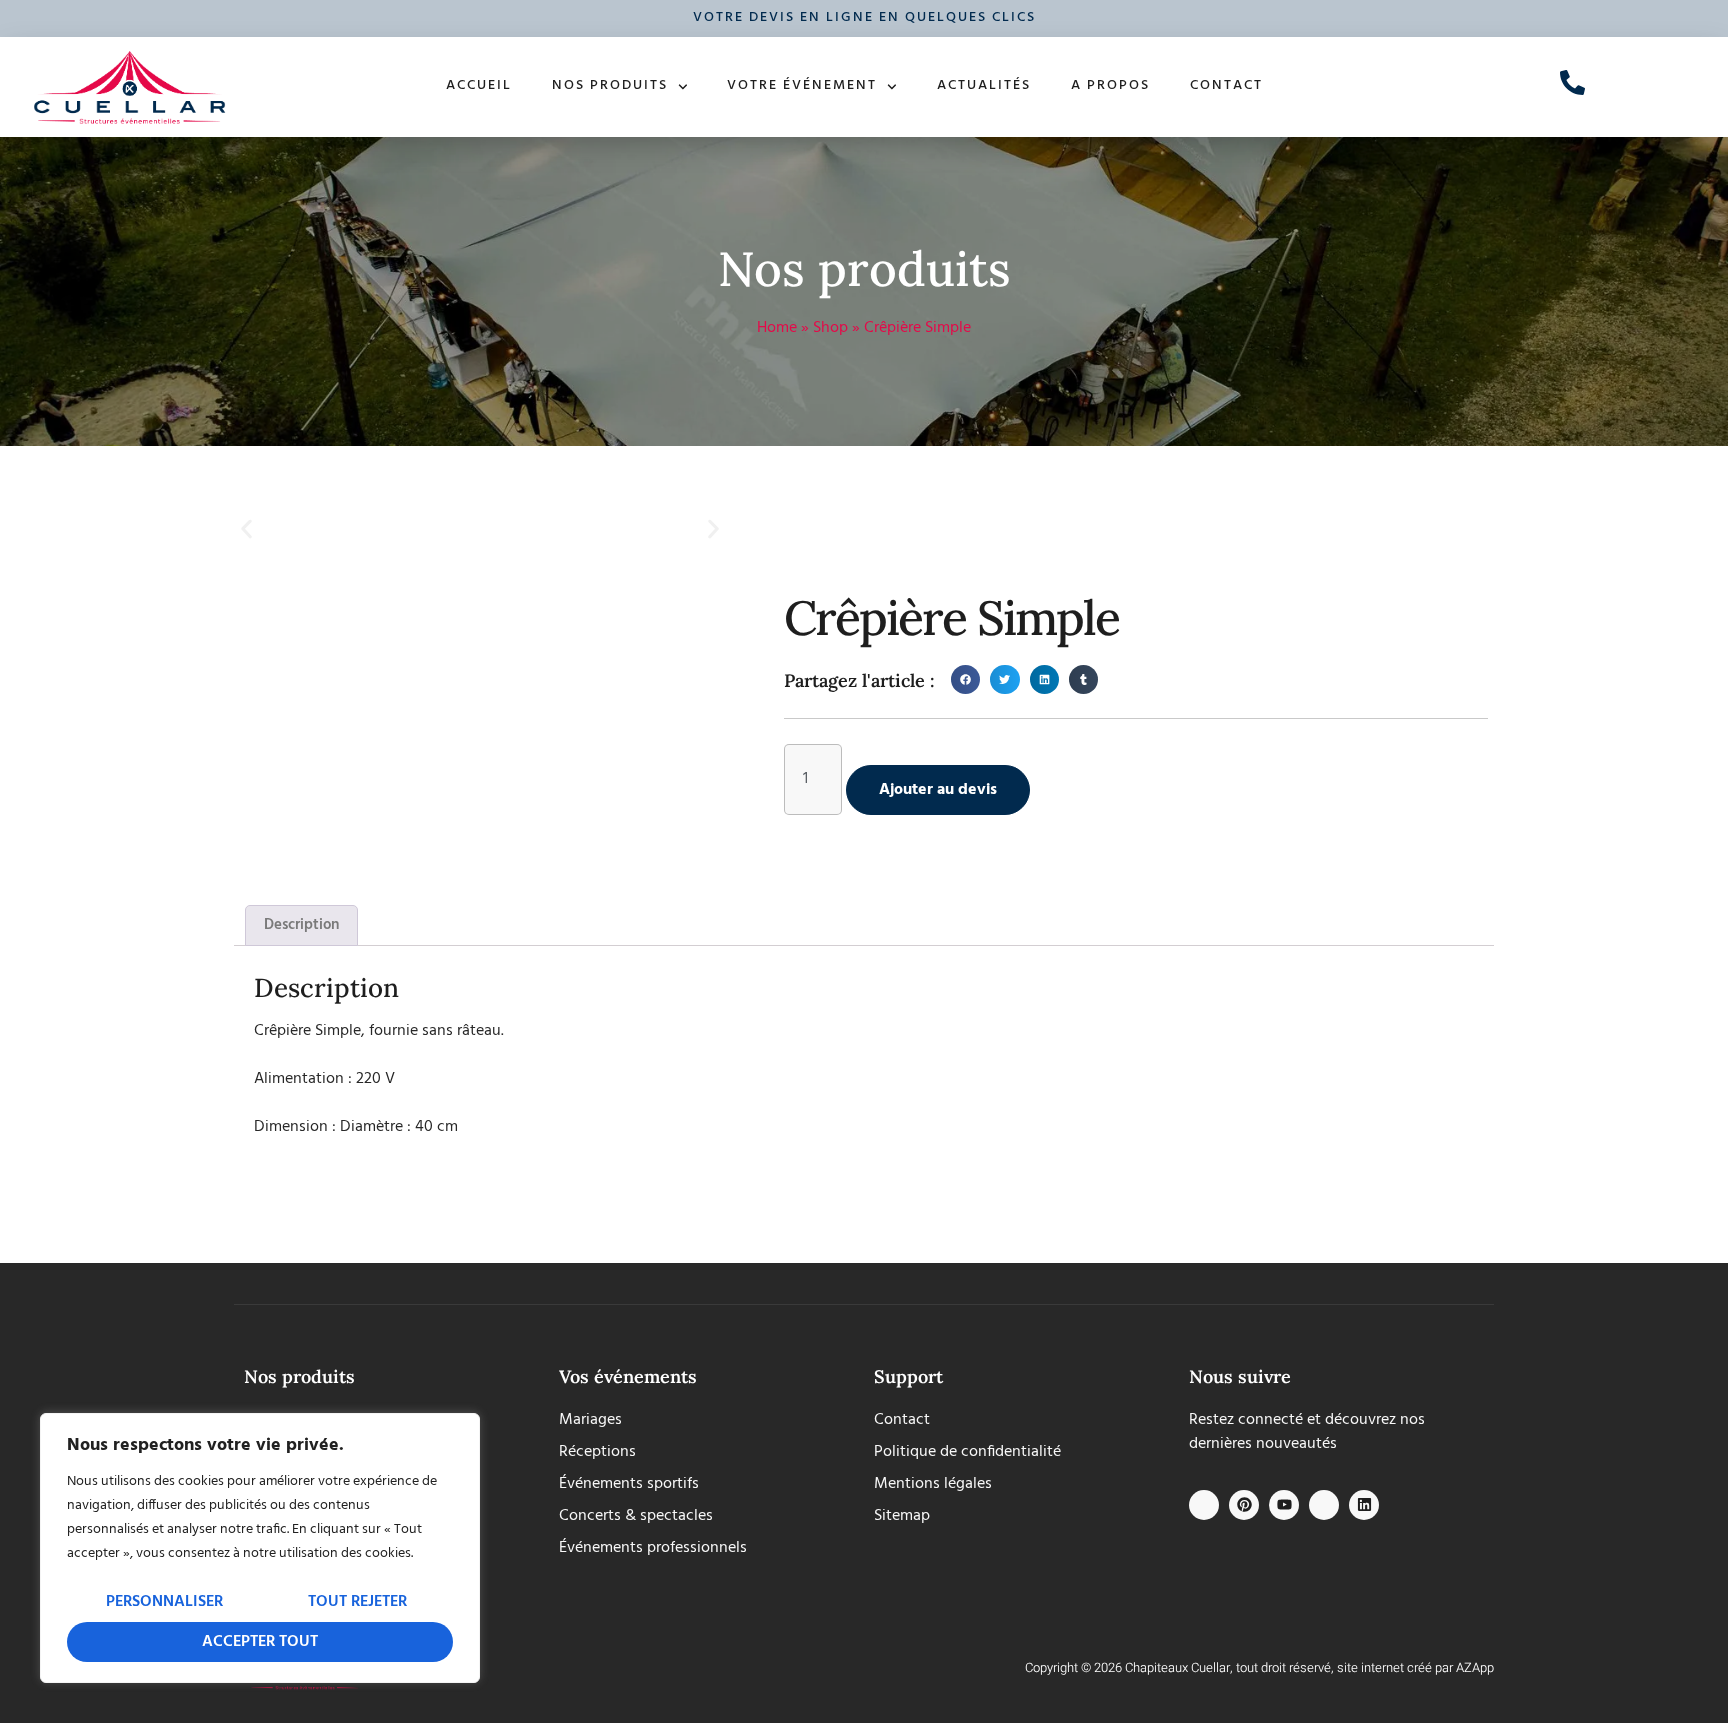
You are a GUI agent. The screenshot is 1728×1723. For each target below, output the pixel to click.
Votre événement (802, 85)
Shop (830, 328)
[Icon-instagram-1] (1324, 1505)
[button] (246, 528)
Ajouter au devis (938, 790)
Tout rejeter (357, 1602)
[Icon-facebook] (1204, 1505)
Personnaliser (164, 1602)
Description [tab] (301, 925)
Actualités (984, 85)
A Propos (1110, 85)
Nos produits (610, 85)
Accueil (479, 85)
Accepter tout (260, 1642)
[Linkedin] (1364, 1505)
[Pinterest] (1244, 1505)
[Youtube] (1284, 1505)
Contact (1226, 85)
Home (777, 328)
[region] (260, 1548)
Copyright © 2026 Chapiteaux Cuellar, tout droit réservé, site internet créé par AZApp (1259, 1667)
